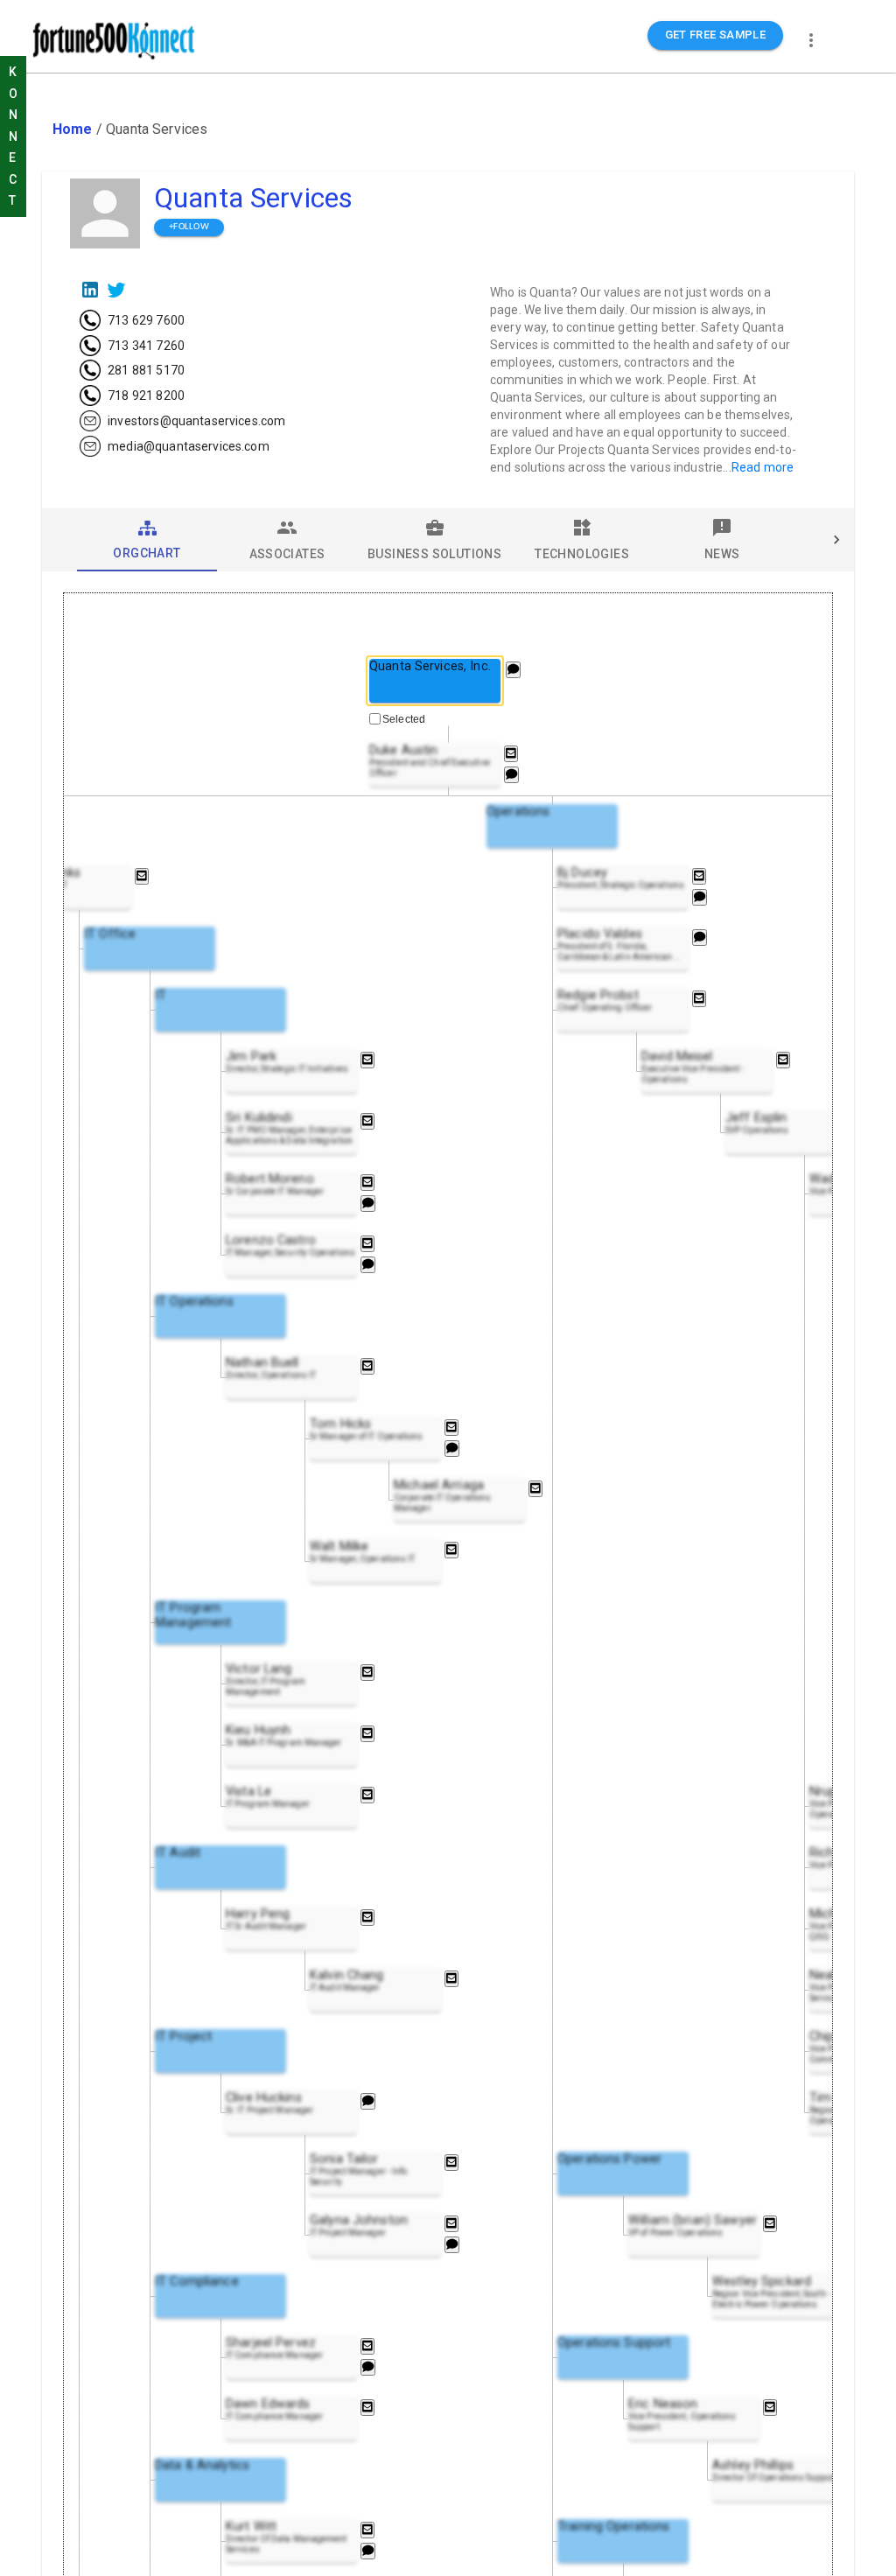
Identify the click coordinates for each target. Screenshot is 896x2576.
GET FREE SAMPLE (716, 35)
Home (73, 129)
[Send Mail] (511, 754)
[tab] (147, 540)
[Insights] (513, 670)
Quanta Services (253, 198)
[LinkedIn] (90, 290)
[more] (811, 40)
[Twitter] (116, 290)
